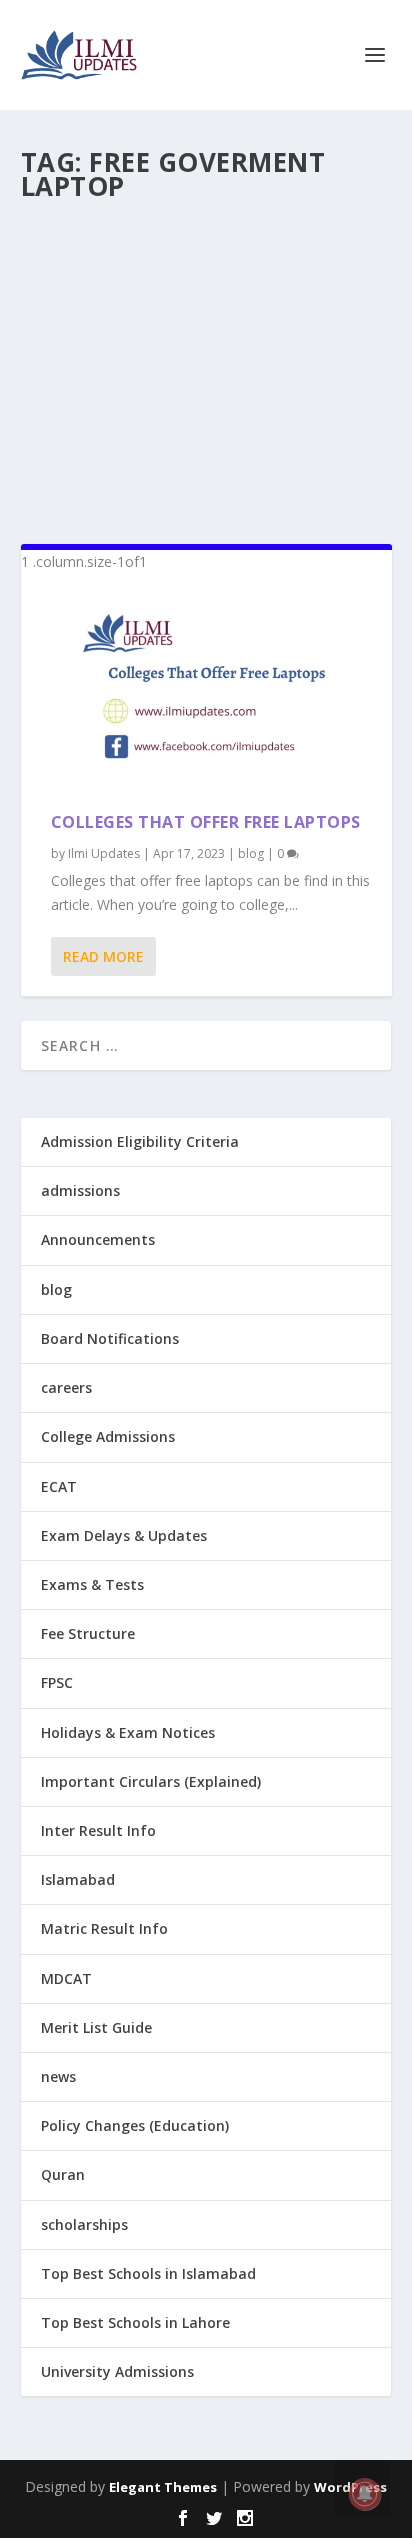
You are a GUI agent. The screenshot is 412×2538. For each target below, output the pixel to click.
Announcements (98, 1239)
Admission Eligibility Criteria (140, 1141)
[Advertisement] (206, 364)
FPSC (57, 1682)
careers (66, 1387)
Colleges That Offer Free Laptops (206, 822)
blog (251, 853)
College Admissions (108, 1436)
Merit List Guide (96, 2027)
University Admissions (117, 2371)
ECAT (59, 1486)
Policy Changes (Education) (135, 2125)
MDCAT (66, 1978)
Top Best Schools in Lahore (135, 2322)
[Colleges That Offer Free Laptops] (206, 693)
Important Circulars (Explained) (151, 1781)
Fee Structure (88, 1633)
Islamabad (78, 1879)
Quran (63, 2174)
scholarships (84, 2224)
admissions (80, 1190)
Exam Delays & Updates (124, 1535)
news (58, 2076)
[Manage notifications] (365, 2494)
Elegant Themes (163, 2487)
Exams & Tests (92, 1584)
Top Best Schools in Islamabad (148, 2273)
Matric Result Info (104, 1928)
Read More (103, 956)
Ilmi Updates (104, 853)
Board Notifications (110, 1338)
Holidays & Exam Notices (128, 1732)
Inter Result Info (98, 1830)
